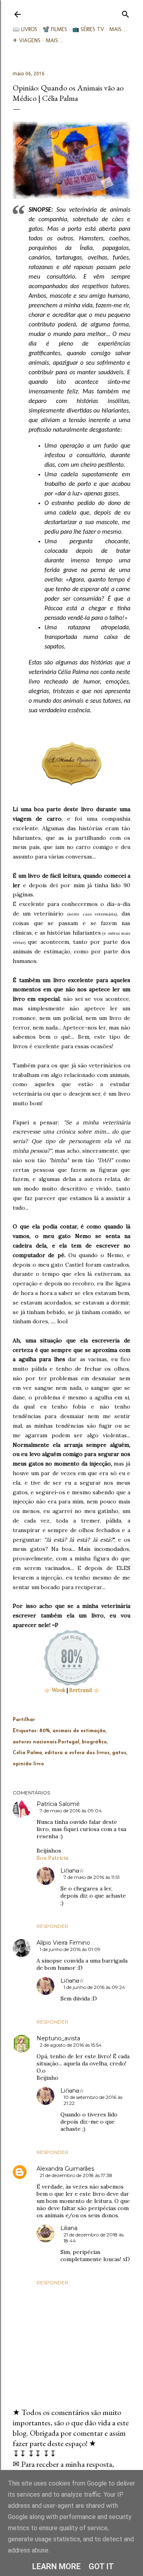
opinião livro (28, 1764)
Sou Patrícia (52, 1858)
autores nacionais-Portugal (46, 1742)
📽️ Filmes (55, 29)
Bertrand (80, 1690)
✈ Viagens (27, 40)
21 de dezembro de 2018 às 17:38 (76, 2175)
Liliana (69, 2228)
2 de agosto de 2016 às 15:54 (71, 2045)
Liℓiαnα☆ (72, 1871)
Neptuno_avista (58, 2038)
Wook (59, 1690)
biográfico (94, 1742)
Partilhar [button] (24, 1720)
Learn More (56, 2566)
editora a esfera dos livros (77, 1753)
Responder (52, 1926)
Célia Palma (27, 1753)
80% (45, 1731)
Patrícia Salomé (58, 1804)
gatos (119, 1753)
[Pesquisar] (126, 13)
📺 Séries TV (88, 29)
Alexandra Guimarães (65, 2169)
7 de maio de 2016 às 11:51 (92, 1877)
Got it (101, 2566)
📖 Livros (25, 29)
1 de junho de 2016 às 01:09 (70, 1949)
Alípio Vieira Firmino (63, 1943)
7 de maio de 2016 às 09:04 (71, 1811)
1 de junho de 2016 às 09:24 (94, 1987)
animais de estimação (79, 1731)
